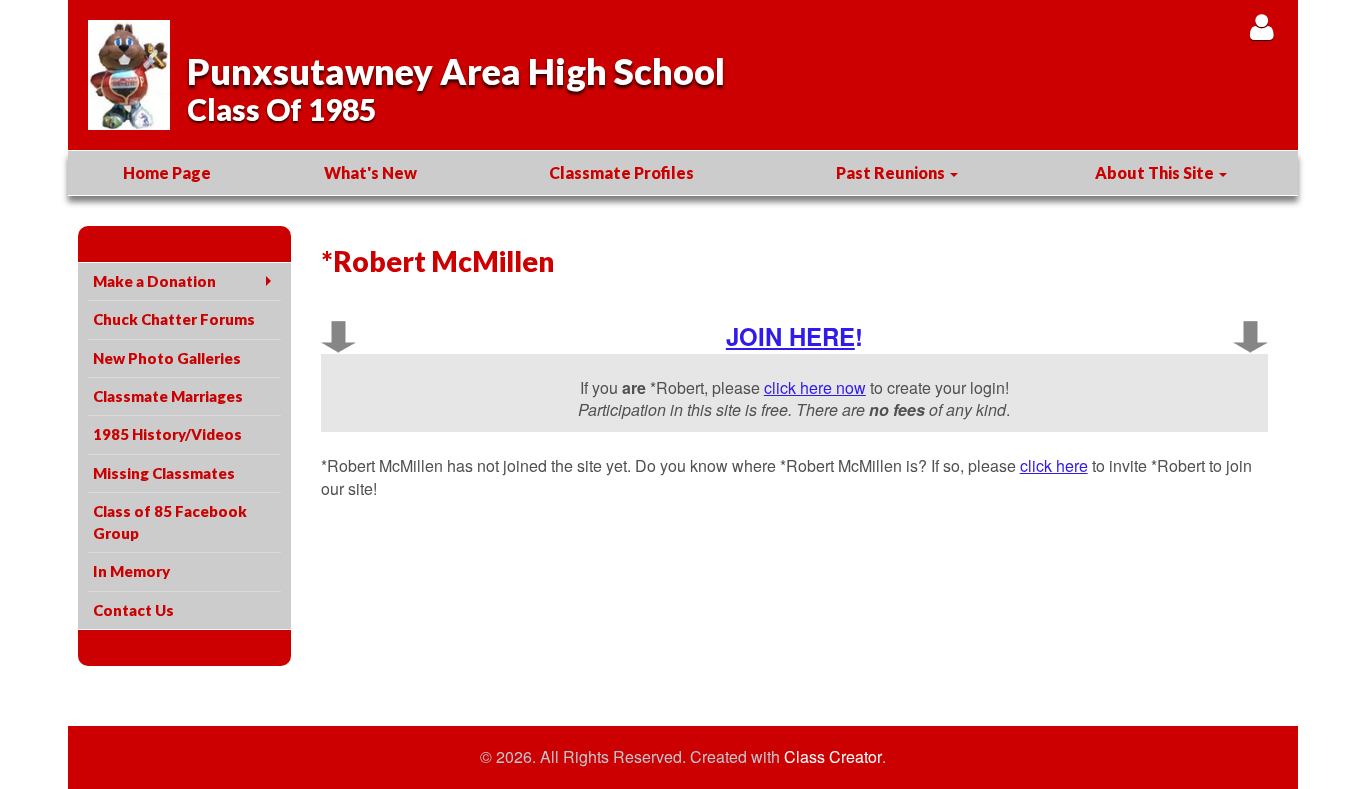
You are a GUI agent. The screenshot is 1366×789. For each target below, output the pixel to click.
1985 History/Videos (167, 434)
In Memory (131, 571)
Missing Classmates (164, 473)
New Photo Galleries (167, 358)
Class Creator (833, 757)
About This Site (1156, 172)
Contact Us (133, 610)
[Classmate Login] (1261, 26)
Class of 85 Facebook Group (170, 521)
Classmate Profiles (621, 172)
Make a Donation (154, 281)
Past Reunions (892, 172)
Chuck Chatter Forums (174, 319)
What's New (370, 172)
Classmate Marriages (168, 396)
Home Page (167, 172)
